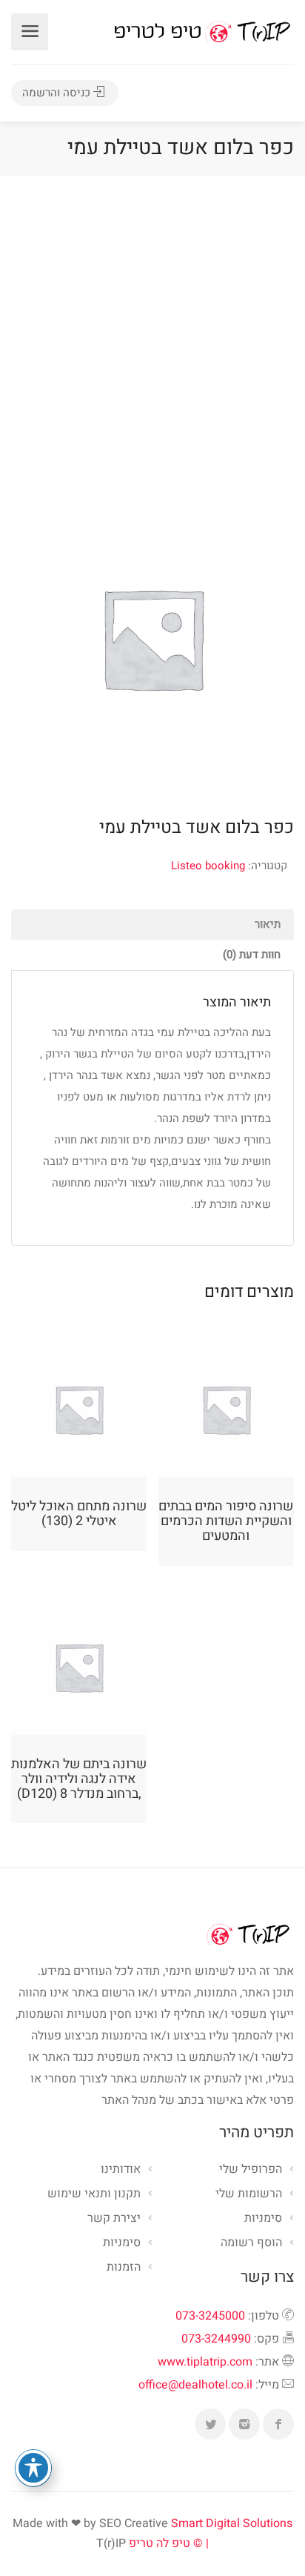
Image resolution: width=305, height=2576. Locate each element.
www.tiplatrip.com (205, 2362)
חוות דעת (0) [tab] (252, 955)
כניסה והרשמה (58, 93)
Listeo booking (208, 866)
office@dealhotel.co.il (195, 2385)
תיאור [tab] (268, 924)
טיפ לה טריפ (160, 2543)
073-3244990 (216, 2339)
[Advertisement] (152, 336)
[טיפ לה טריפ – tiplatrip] (202, 31)
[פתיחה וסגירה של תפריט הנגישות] (33, 2468)
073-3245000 (210, 2316)
